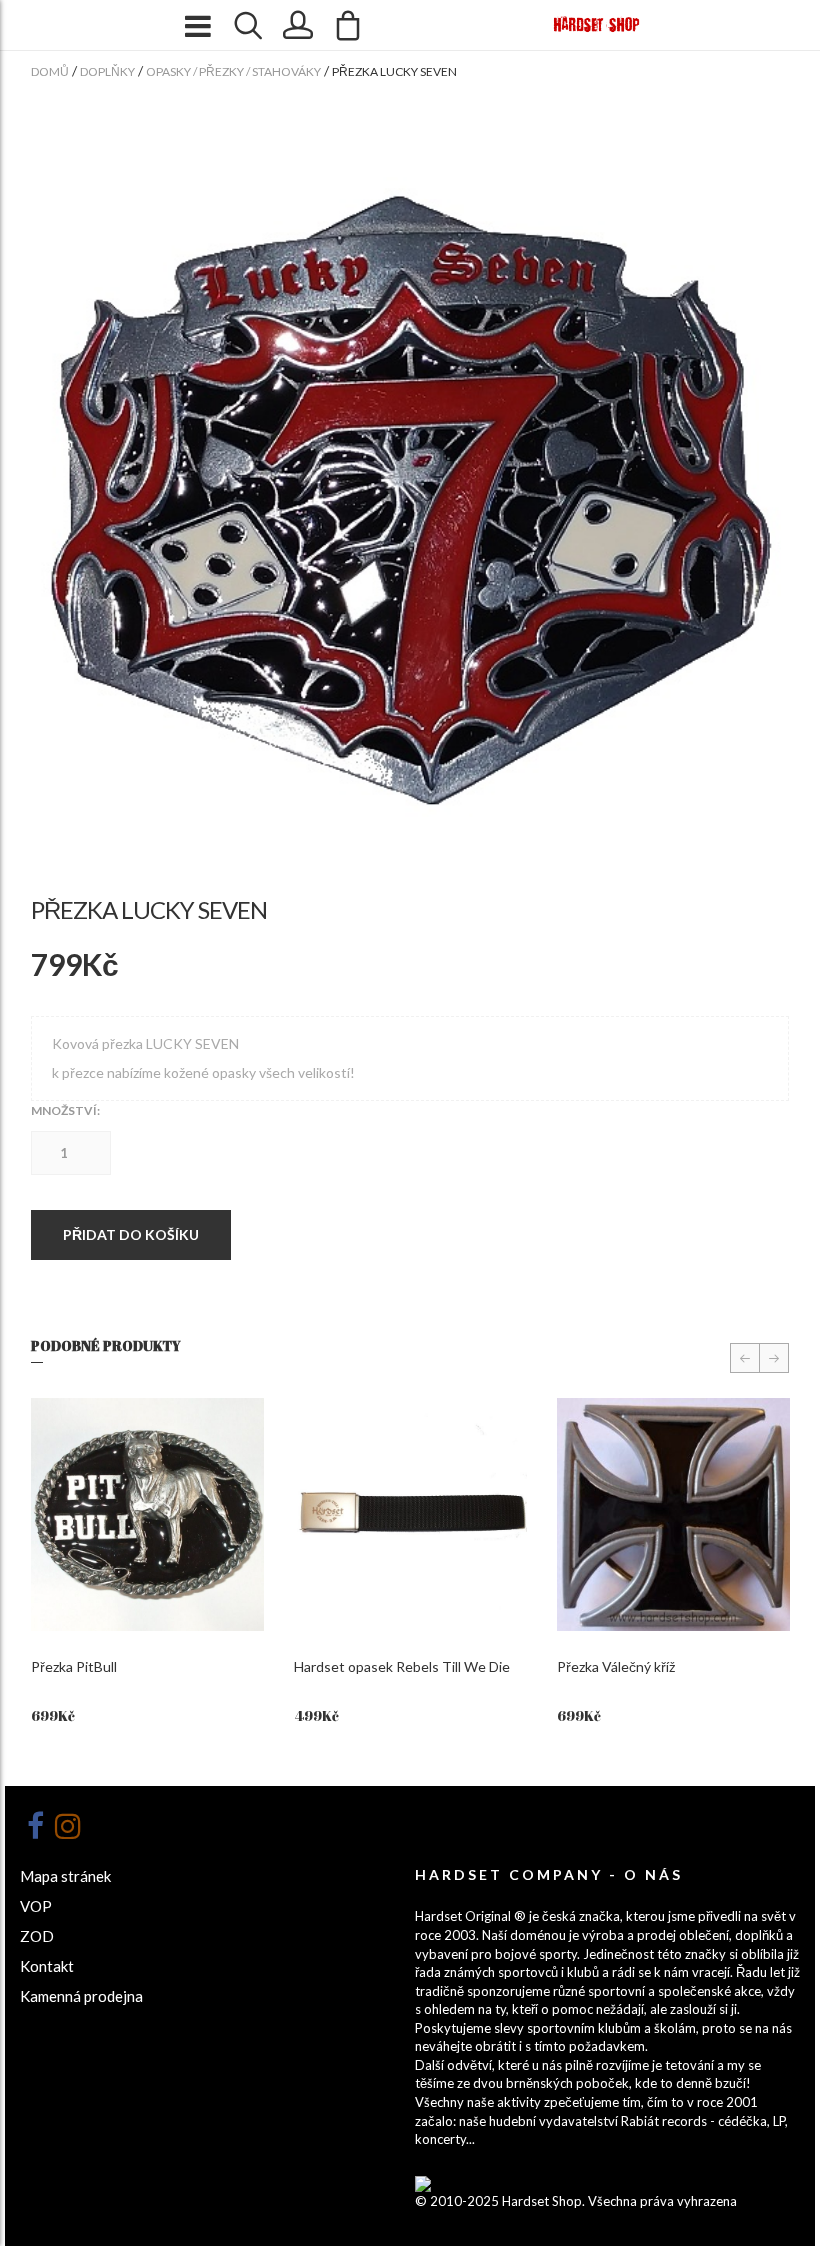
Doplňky (107, 71)
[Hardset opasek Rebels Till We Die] (410, 1514)
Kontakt (47, 1966)
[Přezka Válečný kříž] (673, 1514)
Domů (50, 71)
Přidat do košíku (131, 1234)
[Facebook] (35, 1826)
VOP (36, 1906)
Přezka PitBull (74, 1666)
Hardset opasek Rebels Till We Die (402, 1666)
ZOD (37, 1936)
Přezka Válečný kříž (616, 1666)
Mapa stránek (65, 1876)
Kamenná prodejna (81, 1996)
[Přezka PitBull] (147, 1514)
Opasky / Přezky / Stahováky (233, 71)
